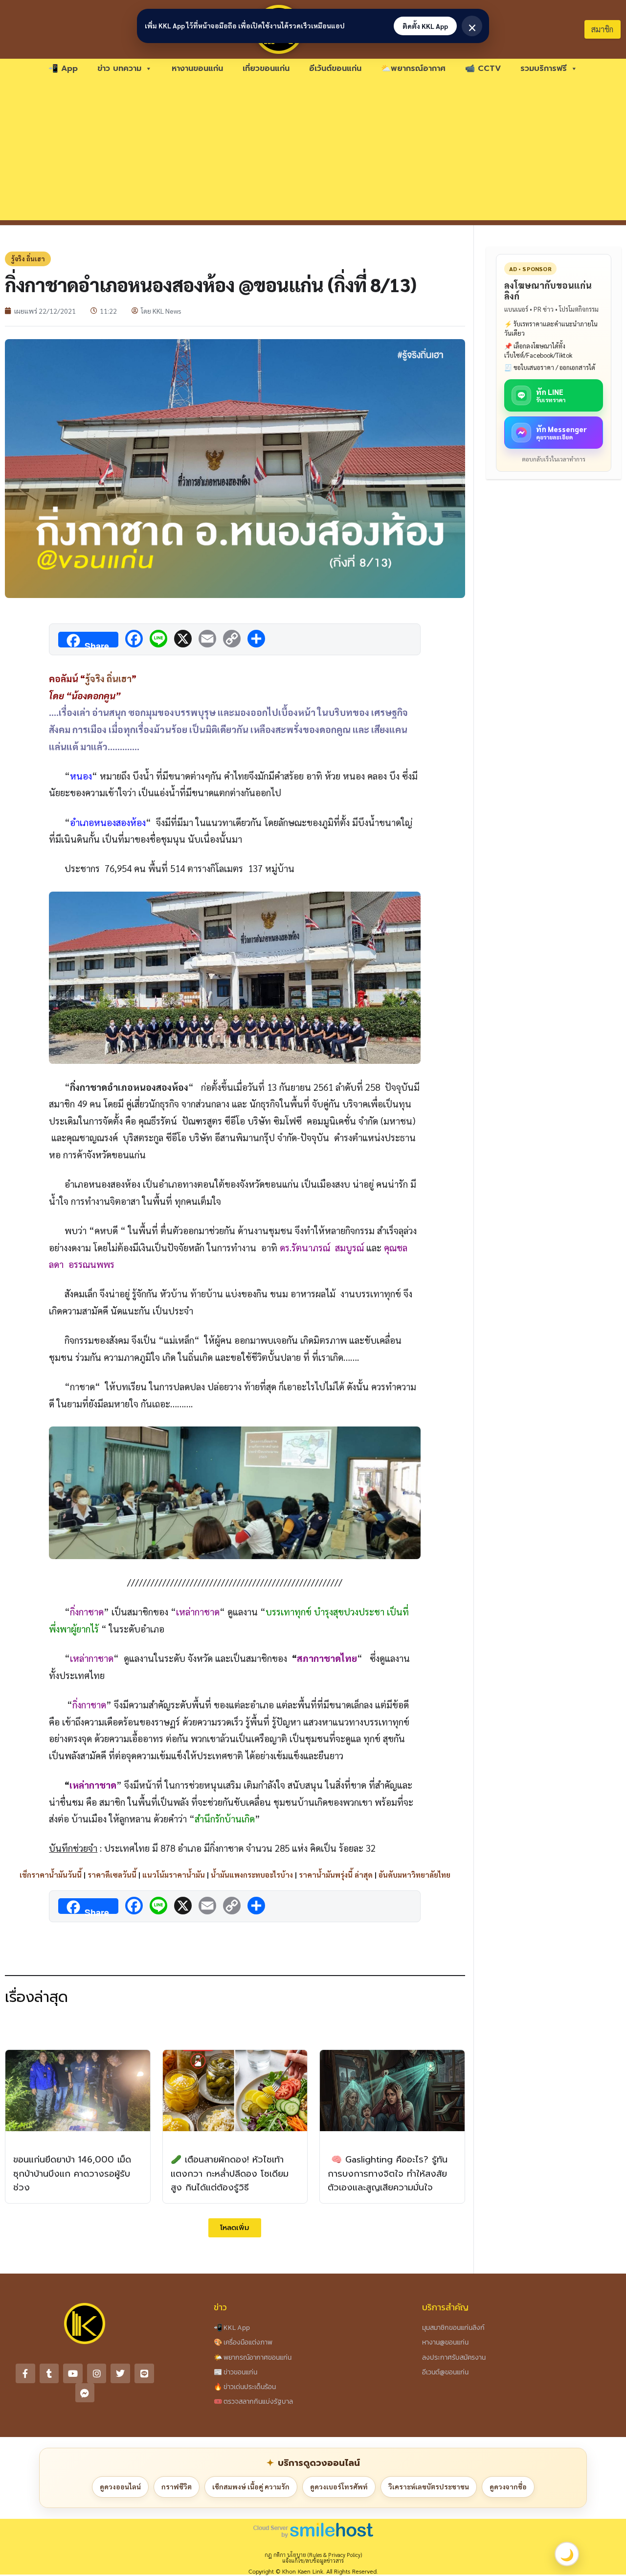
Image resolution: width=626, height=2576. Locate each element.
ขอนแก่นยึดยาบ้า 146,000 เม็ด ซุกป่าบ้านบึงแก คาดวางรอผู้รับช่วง (72, 2174)
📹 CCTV (483, 69)
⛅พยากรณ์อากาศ (413, 69)
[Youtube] (73, 2373)
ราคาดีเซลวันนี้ (112, 1874)
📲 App (63, 69)
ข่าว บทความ (119, 69)
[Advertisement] (313, 152)
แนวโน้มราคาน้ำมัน (174, 1874)
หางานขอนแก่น (197, 69)
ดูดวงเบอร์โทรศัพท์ (339, 2486)
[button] (235, 2228)
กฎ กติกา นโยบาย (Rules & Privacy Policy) (313, 2555)
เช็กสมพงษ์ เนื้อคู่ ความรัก (251, 2486)
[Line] (144, 2373)
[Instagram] (97, 2373)
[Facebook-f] (25, 2373)
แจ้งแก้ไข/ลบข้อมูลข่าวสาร (313, 2561)
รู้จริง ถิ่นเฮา (28, 259)
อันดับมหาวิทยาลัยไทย (414, 1874)
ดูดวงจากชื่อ (508, 2486)
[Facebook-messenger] (85, 2393)
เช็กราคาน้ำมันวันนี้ (51, 1874)
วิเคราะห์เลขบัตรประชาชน (429, 2486)
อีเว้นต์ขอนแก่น (335, 69)
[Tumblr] (49, 2373)
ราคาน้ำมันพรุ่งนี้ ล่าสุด (336, 1874)
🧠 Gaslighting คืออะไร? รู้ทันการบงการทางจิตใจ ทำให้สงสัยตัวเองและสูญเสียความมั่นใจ (388, 2174)
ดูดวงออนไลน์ (120, 2486)
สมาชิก (602, 29)
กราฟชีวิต (177, 2486)
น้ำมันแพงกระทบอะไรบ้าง (252, 1874)
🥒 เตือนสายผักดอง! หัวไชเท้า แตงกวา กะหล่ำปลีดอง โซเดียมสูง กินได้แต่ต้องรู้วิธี (230, 2174)
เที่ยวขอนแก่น (266, 69)
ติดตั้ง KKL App (425, 26)
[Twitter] (120, 2373)
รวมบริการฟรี (544, 69)
